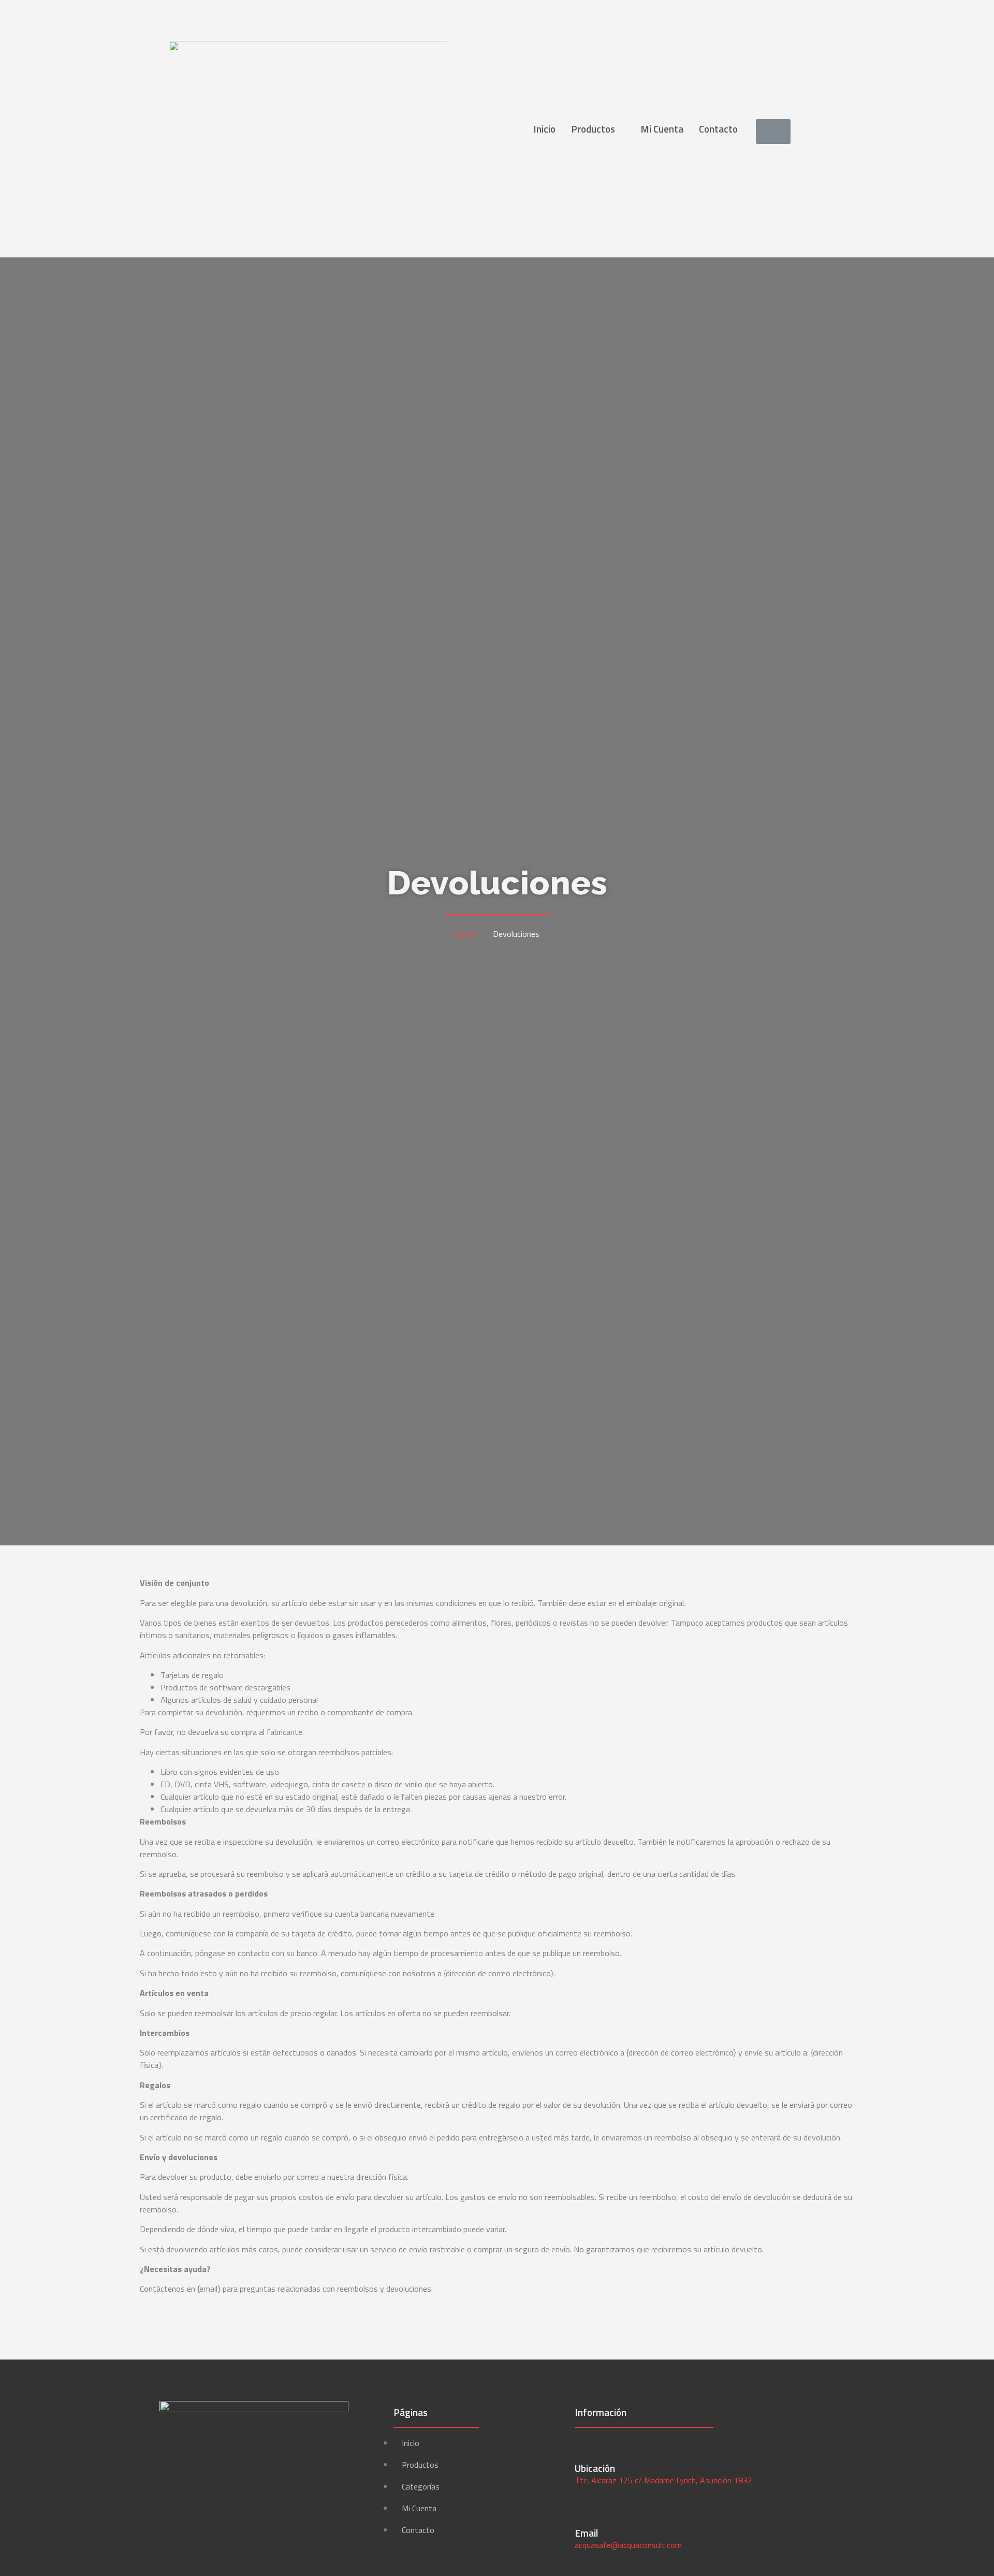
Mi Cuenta (662, 129)
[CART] (773, 132)
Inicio (544, 129)
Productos (593, 129)
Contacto (718, 129)
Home (465, 934)
